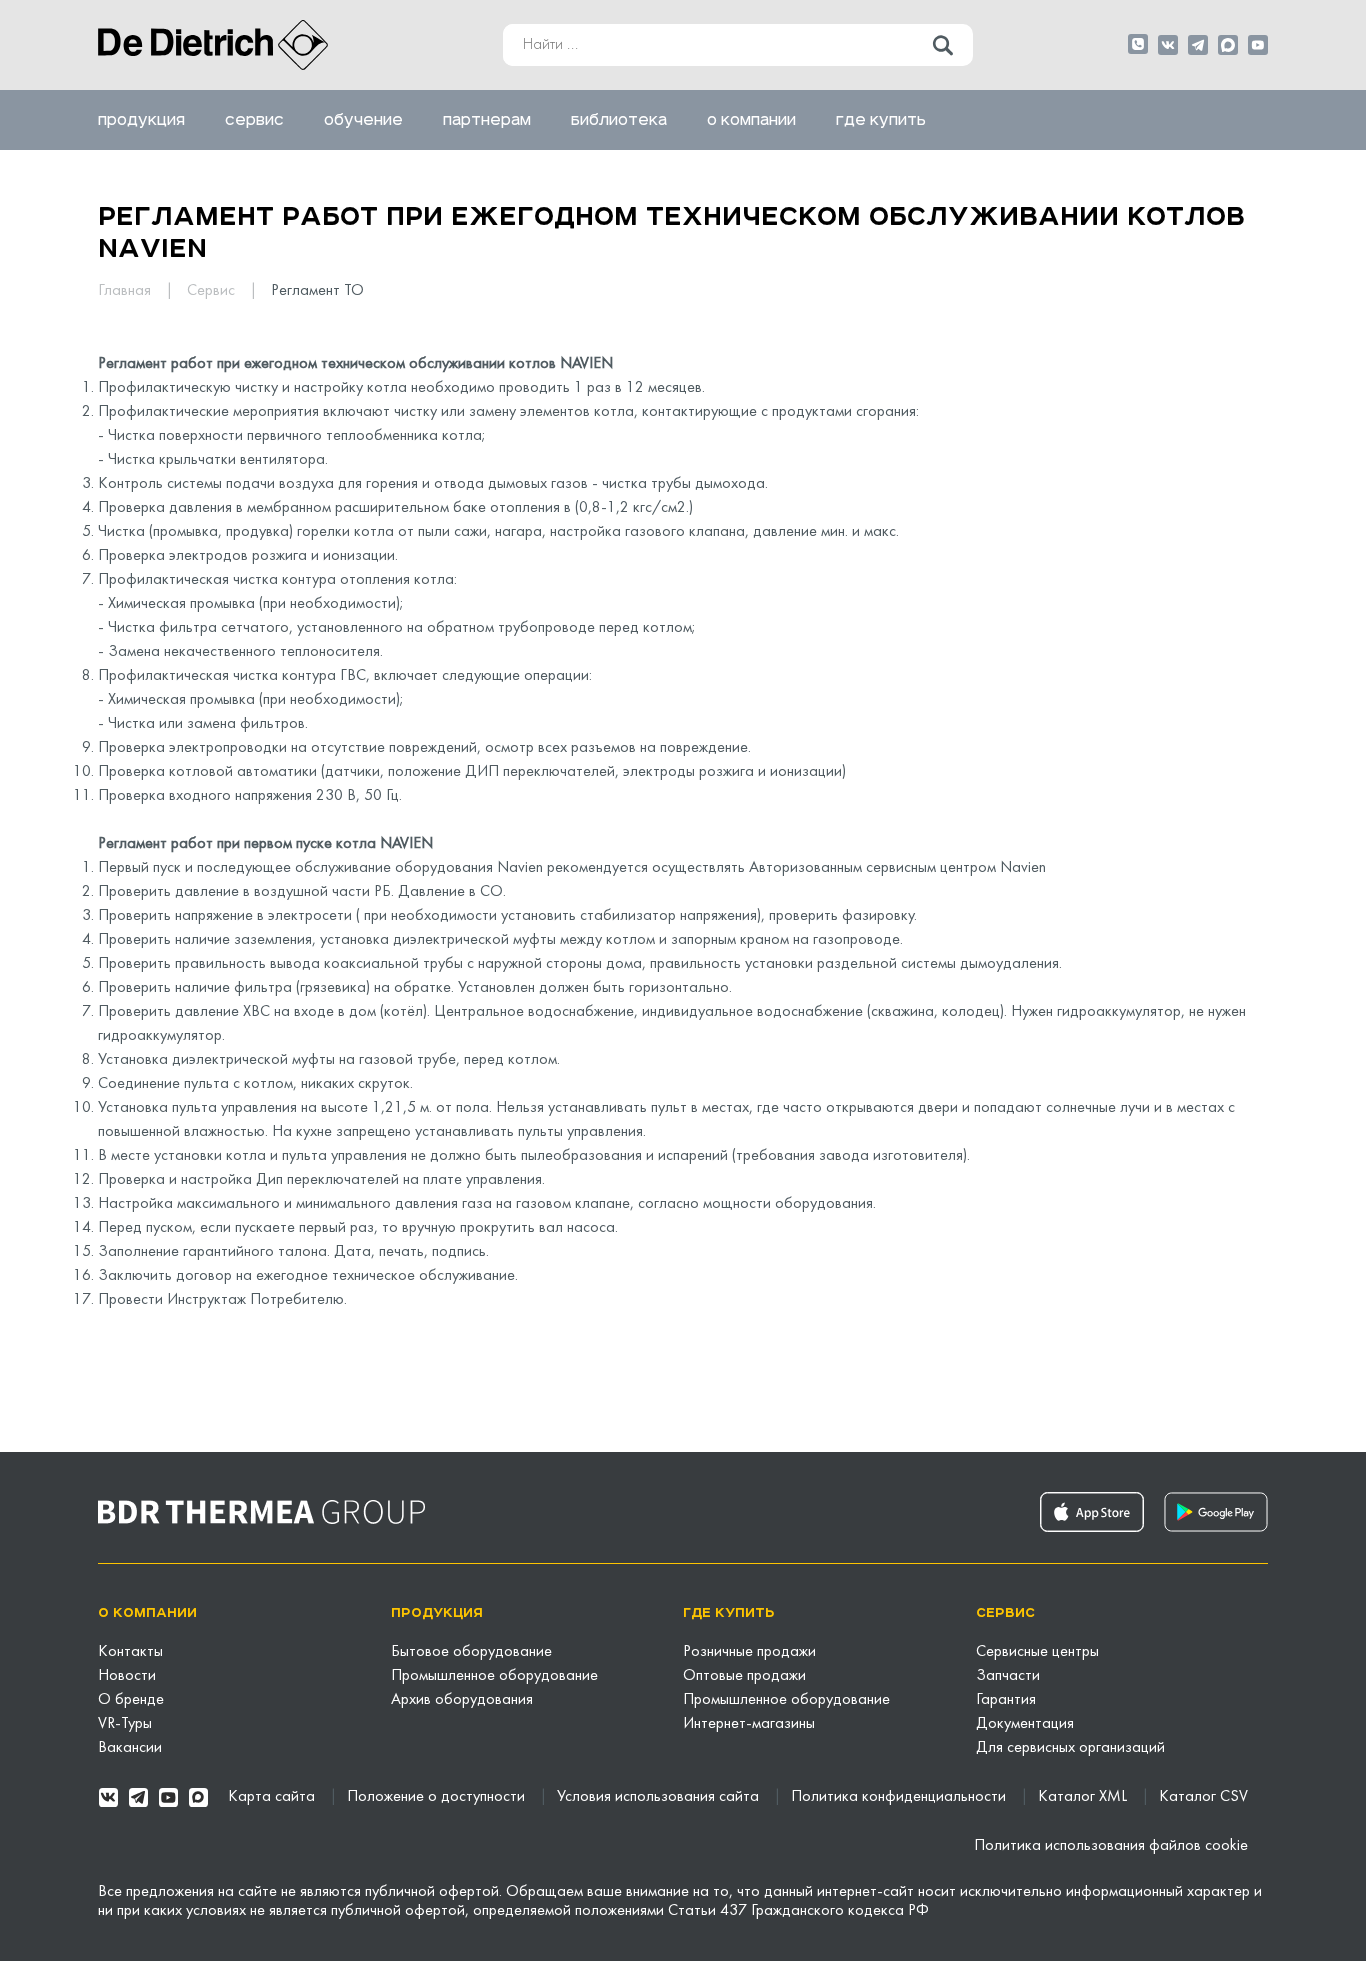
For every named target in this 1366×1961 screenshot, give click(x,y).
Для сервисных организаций (1070, 1748)
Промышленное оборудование (494, 1676)
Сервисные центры (1037, 1652)
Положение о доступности (438, 1797)
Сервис (254, 120)
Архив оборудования (462, 1700)
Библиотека (619, 120)
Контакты (130, 1652)
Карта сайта (273, 1797)
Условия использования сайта (660, 1797)
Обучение (363, 120)
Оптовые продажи (744, 1676)
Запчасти (1008, 1676)
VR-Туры (125, 1724)
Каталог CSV (1203, 1797)
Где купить (881, 120)
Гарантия (1006, 1700)
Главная (126, 291)
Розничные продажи (749, 1652)
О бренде (131, 1700)
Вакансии (130, 1748)
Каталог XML (1084, 1797)
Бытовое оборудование (471, 1652)
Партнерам (487, 120)
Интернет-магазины (749, 1724)
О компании (751, 120)
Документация (1025, 1724)
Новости (127, 1676)
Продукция (141, 120)
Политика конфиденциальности (900, 1797)
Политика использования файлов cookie (1111, 1846)
